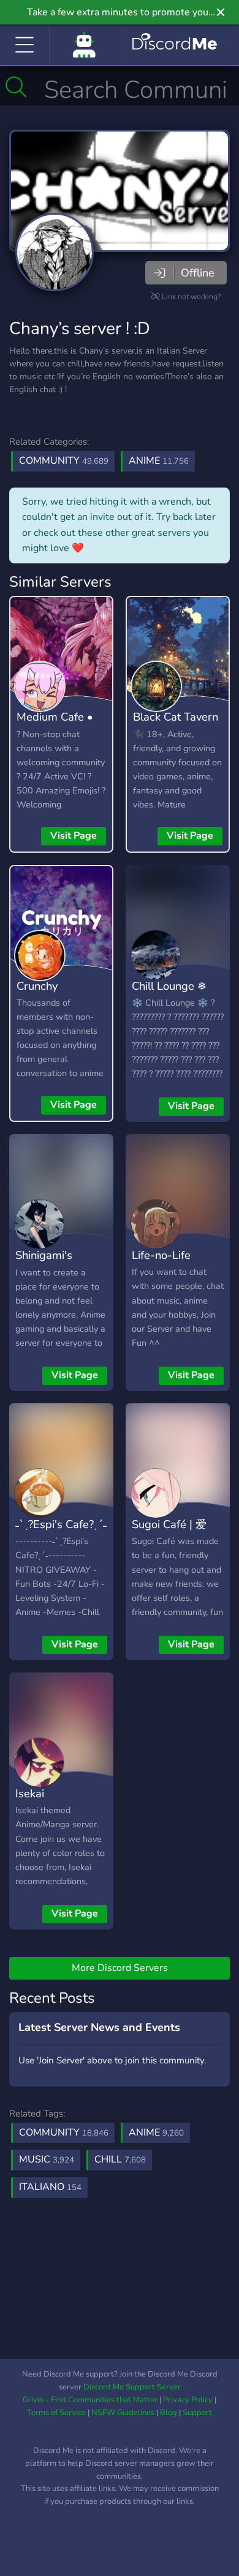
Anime (159, 461)
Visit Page (74, 836)
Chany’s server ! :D (80, 328)
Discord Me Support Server (132, 2387)
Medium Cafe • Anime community (55, 735)
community (64, 2132)
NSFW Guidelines (123, 2413)
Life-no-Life (161, 1255)
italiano (50, 2187)
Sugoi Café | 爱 (169, 1524)
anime (156, 2132)
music (47, 2159)
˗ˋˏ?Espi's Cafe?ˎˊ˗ (61, 1524)
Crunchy (37, 986)
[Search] (16, 87)
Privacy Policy (188, 2400)
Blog (169, 2413)
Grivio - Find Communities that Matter (90, 2400)
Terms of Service (56, 2413)
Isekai (30, 1793)
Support (197, 2413)
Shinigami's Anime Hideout (53, 1264)
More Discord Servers (120, 1968)
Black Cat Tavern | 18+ (176, 726)
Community (64, 461)
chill (120, 2159)
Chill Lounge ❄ (169, 986)
